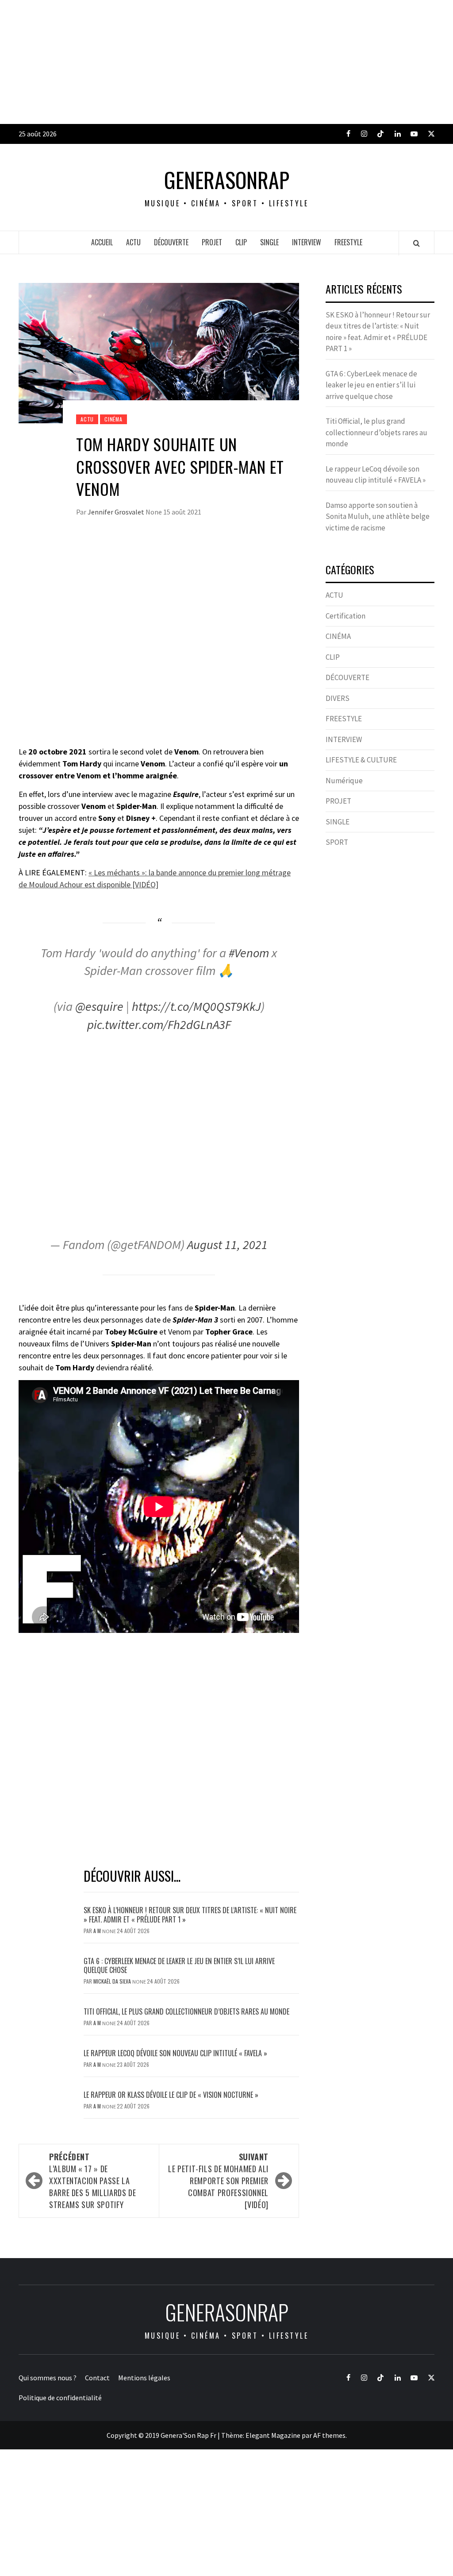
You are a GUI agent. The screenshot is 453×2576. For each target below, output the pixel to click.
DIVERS (338, 698)
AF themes (329, 2435)
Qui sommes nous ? (48, 2378)
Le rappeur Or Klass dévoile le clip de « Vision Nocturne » (172, 2095)
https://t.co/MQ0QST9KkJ (196, 1006)
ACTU (133, 242)
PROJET (212, 242)
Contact (97, 2378)
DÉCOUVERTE (171, 242)
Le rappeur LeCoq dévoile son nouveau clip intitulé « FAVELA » (175, 2053)
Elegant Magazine (273, 2435)
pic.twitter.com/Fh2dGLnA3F (159, 1025)
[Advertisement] (226, 62)
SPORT (337, 842)
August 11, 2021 (227, 1245)
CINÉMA (113, 419)
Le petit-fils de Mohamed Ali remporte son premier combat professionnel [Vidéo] (218, 2181)
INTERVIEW (307, 242)
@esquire (99, 1006)
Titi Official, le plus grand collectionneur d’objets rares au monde (186, 2011)
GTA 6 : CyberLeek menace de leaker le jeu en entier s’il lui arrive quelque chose (179, 1966)
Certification (346, 616)
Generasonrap (227, 180)
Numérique (344, 781)
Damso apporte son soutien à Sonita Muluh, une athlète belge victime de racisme (378, 516)
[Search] (417, 243)
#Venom (249, 953)
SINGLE (269, 242)
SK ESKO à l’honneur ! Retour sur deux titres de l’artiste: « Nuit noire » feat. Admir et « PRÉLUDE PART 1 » (190, 1915)
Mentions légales (144, 2378)
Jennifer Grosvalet (117, 512)
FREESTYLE (348, 242)
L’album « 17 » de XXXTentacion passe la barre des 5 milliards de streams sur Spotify (92, 2181)
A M (98, 1931)
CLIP (241, 242)
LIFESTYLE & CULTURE (361, 760)
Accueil (102, 242)
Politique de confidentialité (60, 2398)
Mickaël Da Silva (113, 1981)
